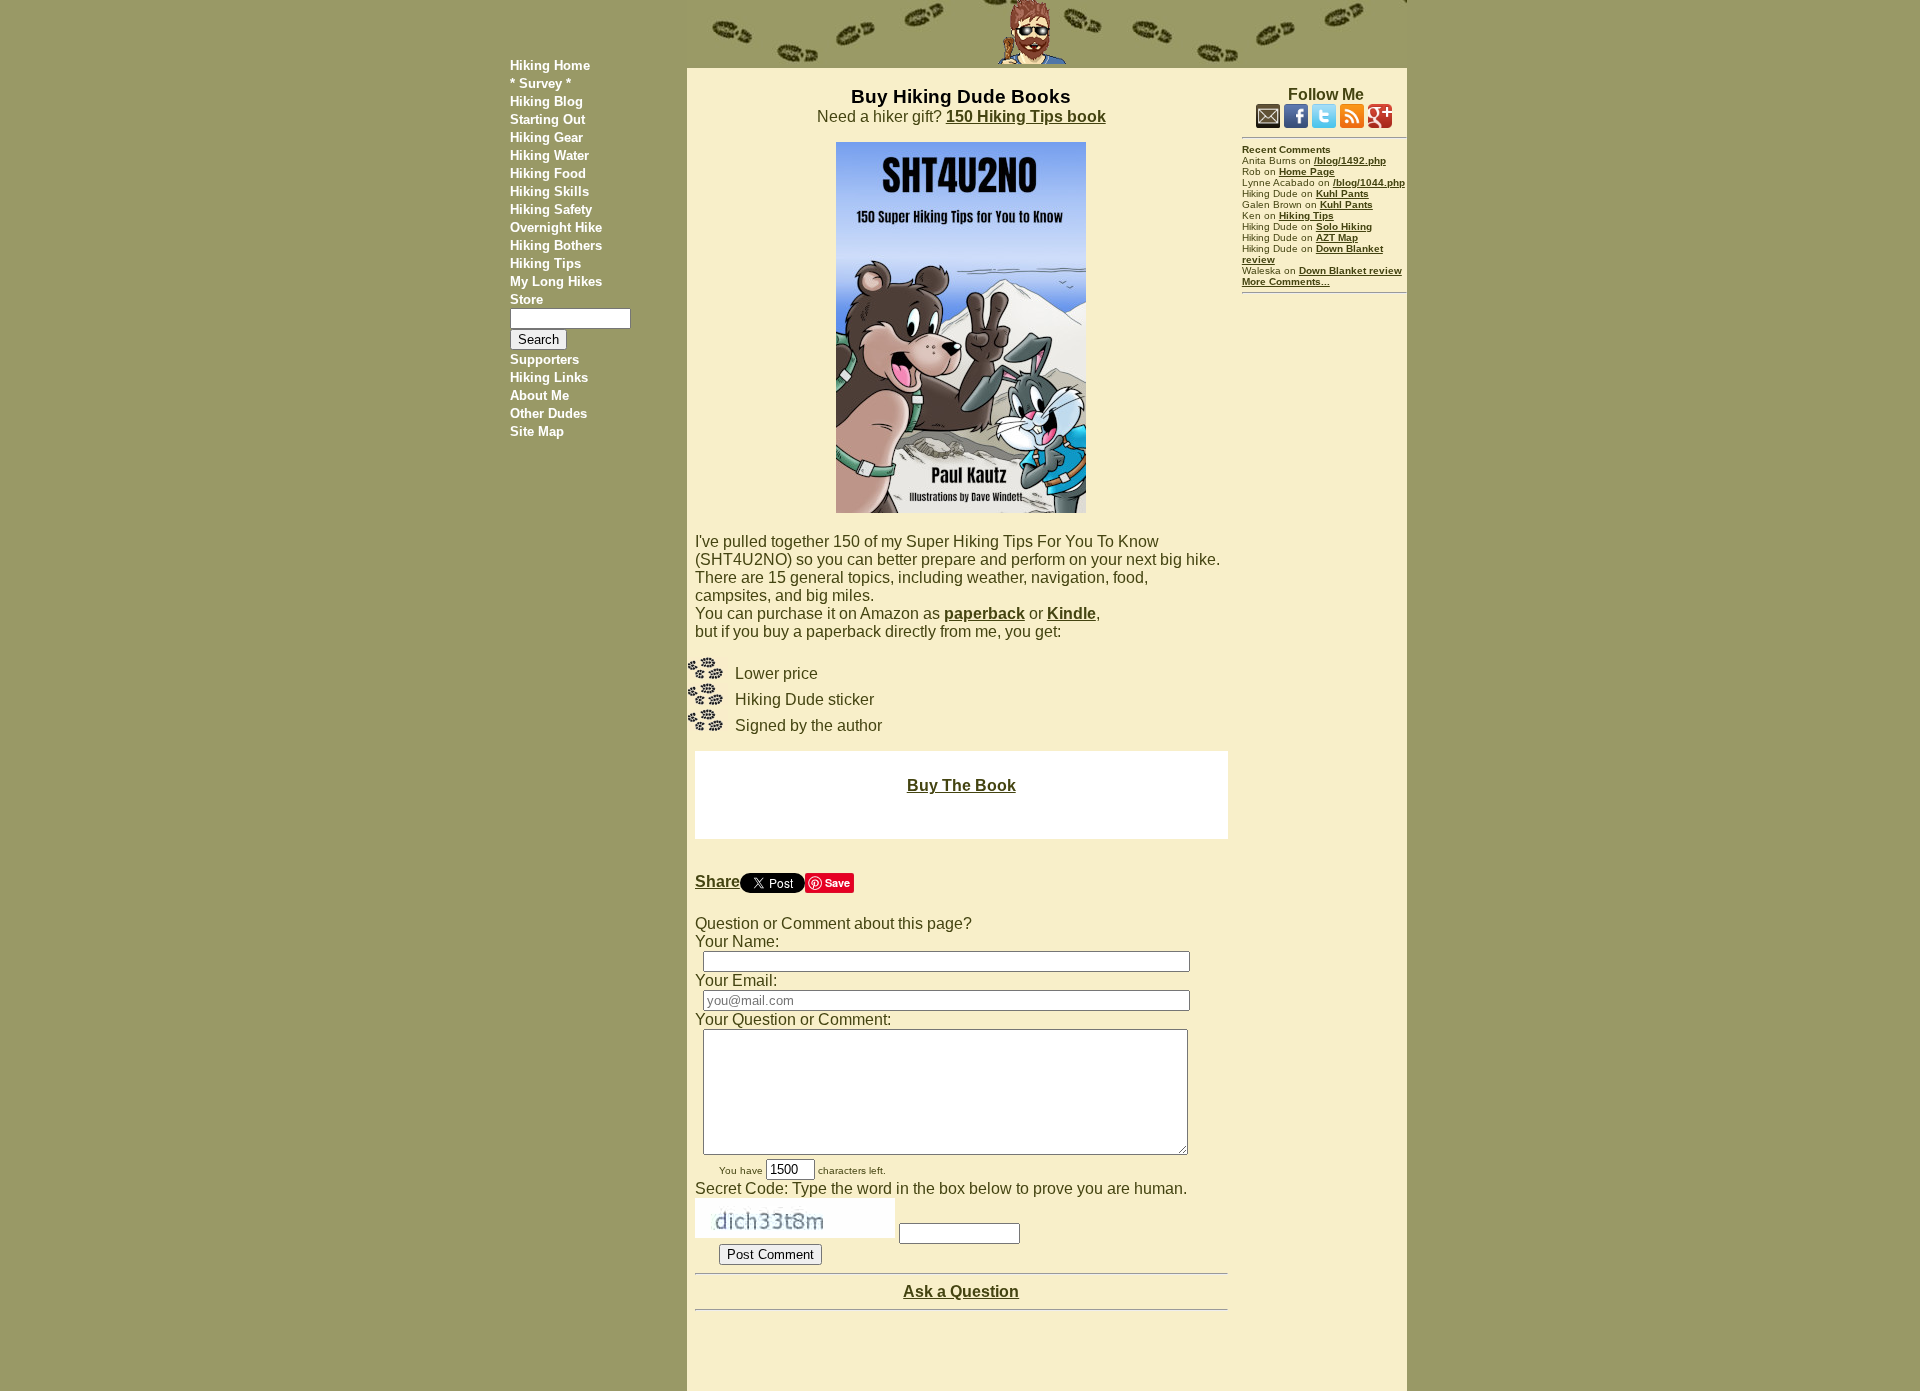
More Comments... (1286, 281)
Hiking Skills (549, 191)
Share (717, 881)
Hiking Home (550, 65)
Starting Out (547, 119)
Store (526, 299)
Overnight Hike (556, 227)
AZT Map (1337, 237)
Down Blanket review (1350, 270)
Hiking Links (549, 377)
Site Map (537, 431)
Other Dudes (548, 413)
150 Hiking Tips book (1026, 116)
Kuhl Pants (1342, 193)
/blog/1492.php (1350, 160)
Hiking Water (549, 155)
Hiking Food (548, 173)
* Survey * (540, 83)
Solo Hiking (1344, 226)
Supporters (544, 359)
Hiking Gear (546, 137)
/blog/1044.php (1369, 182)
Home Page (1307, 171)
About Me (539, 395)
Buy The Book (961, 785)
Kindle (1071, 613)
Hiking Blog (546, 101)
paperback (984, 613)
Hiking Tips (545, 263)
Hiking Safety (551, 209)
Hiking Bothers (556, 245)
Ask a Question (961, 1291)
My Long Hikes (556, 281)
